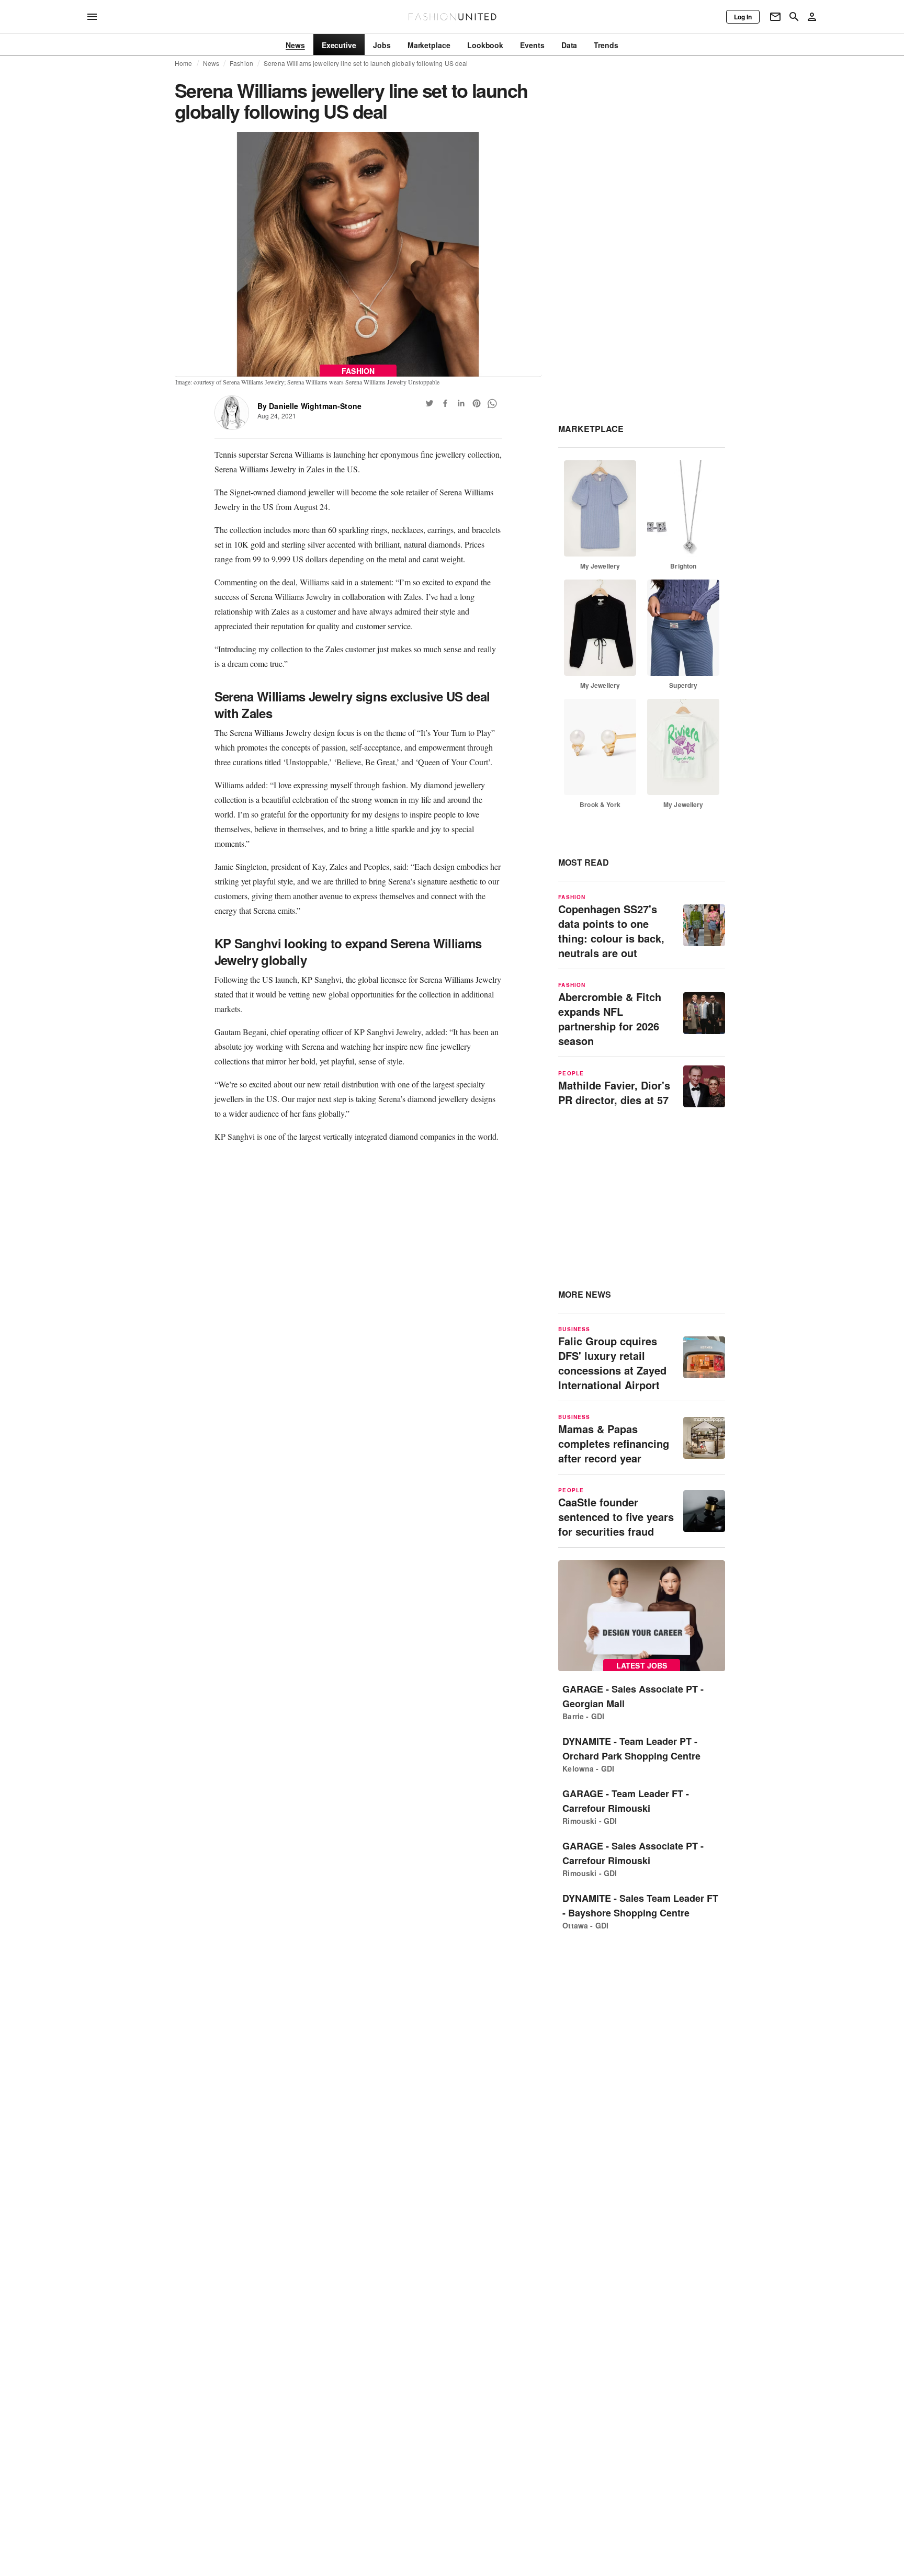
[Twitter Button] (430, 403)
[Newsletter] (775, 17)
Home (184, 63)
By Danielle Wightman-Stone (309, 406)
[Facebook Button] (445, 403)
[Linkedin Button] (461, 403)
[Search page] (794, 17)
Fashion (241, 63)
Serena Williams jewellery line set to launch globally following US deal (366, 63)
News (211, 63)
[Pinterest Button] (477, 403)
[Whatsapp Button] (492, 403)
